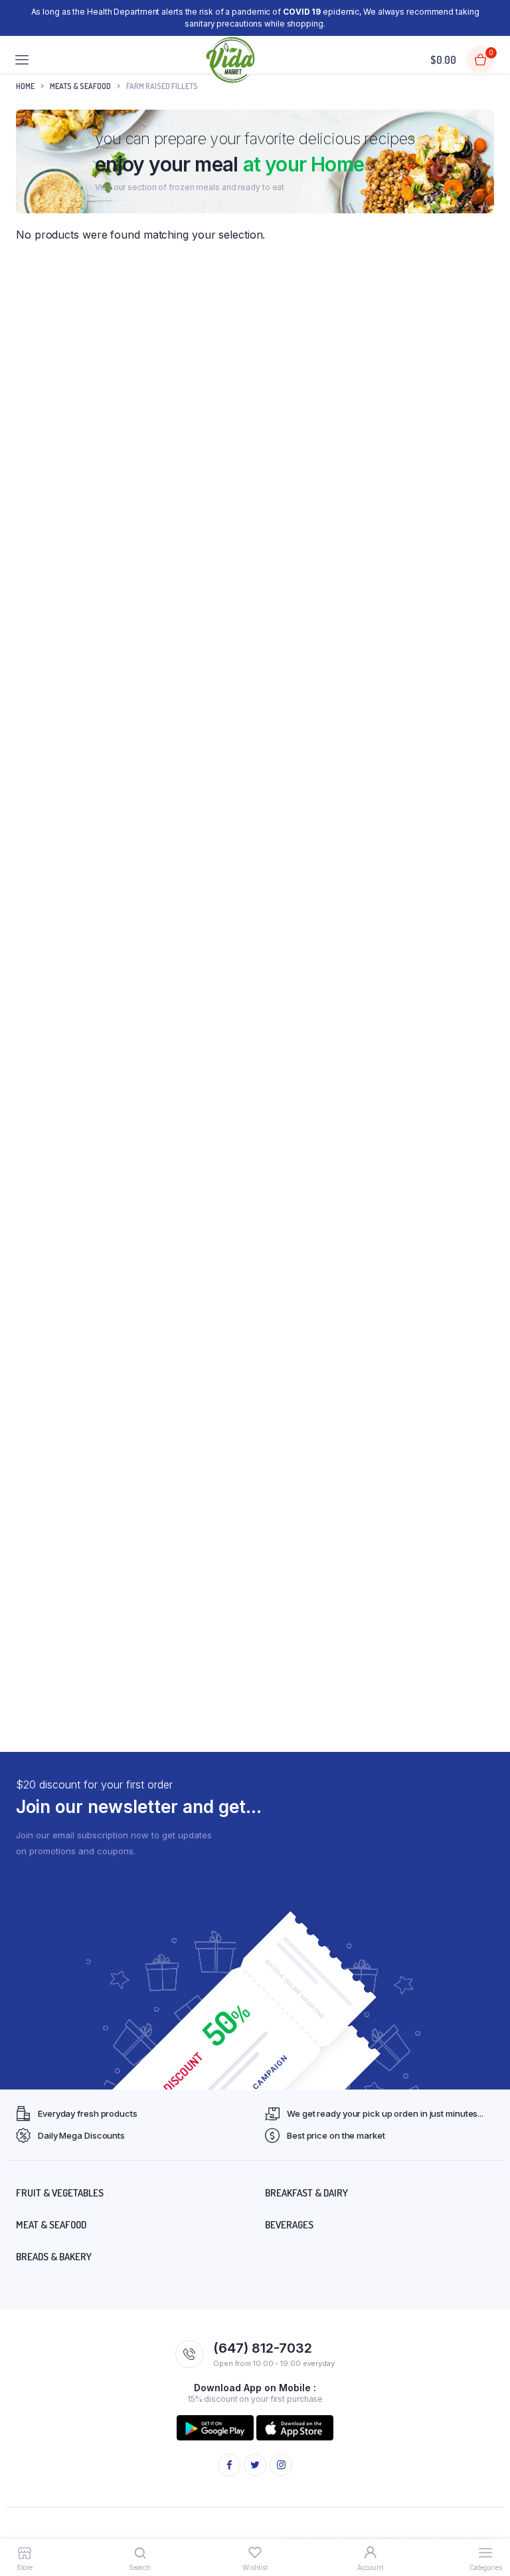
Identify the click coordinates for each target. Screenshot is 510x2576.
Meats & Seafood (80, 86)
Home (25, 86)
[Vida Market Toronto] (231, 60)
